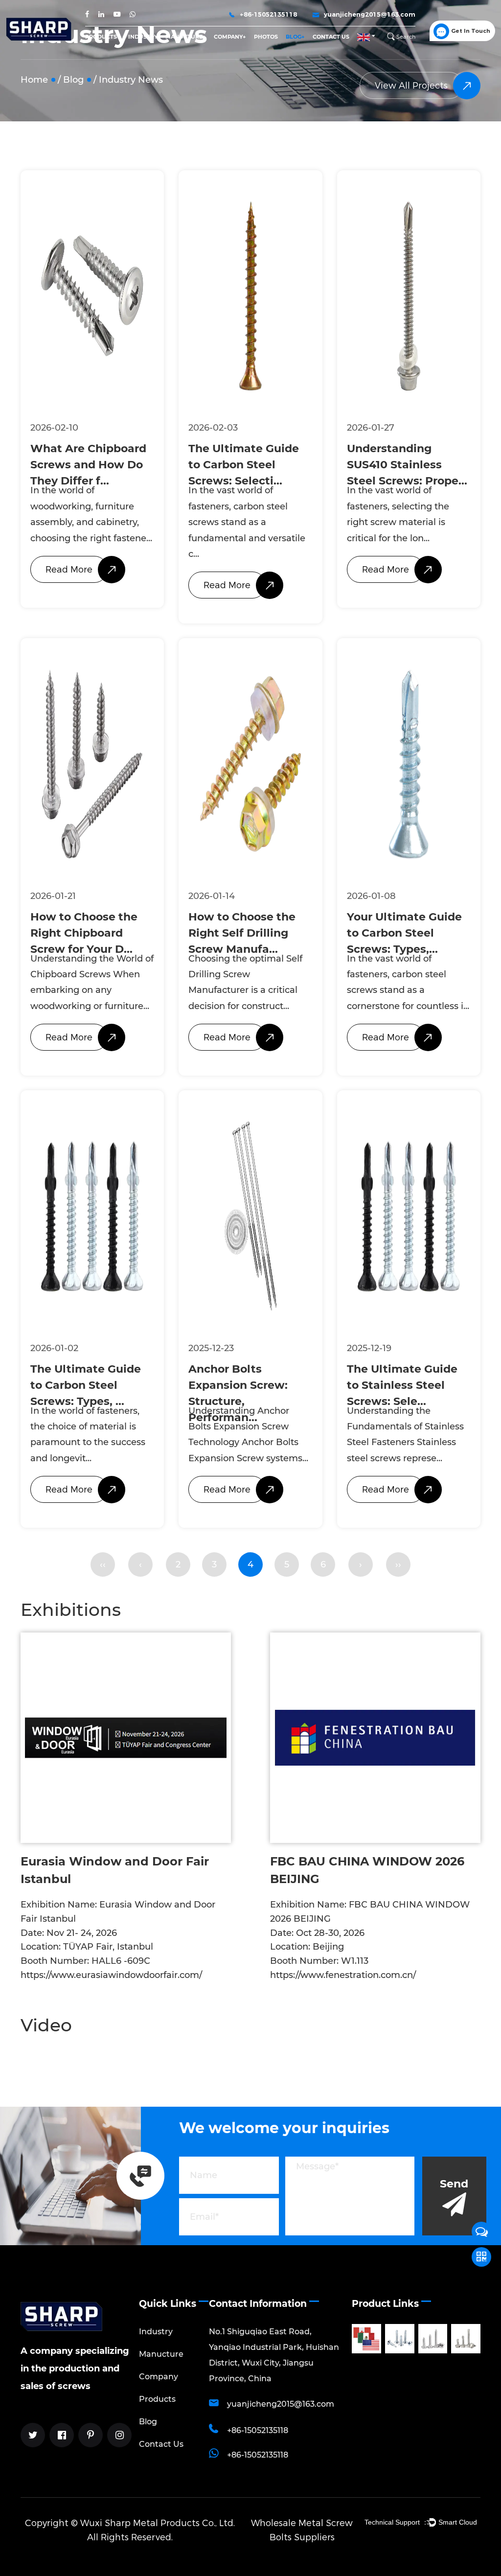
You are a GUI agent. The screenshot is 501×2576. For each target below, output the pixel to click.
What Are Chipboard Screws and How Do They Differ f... (88, 465)
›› (398, 1564)
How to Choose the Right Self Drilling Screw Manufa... (242, 933)
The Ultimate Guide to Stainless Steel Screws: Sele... (402, 1385)
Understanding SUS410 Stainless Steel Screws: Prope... (407, 465)
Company (228, 37)
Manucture (184, 37)
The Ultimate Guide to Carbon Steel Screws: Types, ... (86, 1385)
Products (101, 37)
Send (454, 2184)
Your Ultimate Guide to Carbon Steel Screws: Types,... (404, 933)
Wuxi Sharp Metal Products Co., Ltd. (158, 2523)
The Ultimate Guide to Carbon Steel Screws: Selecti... (244, 465)
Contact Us (331, 37)
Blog (294, 37)
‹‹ (103, 1564)
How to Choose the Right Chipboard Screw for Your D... (84, 933)
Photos (266, 37)
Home (34, 80)
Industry (143, 37)
